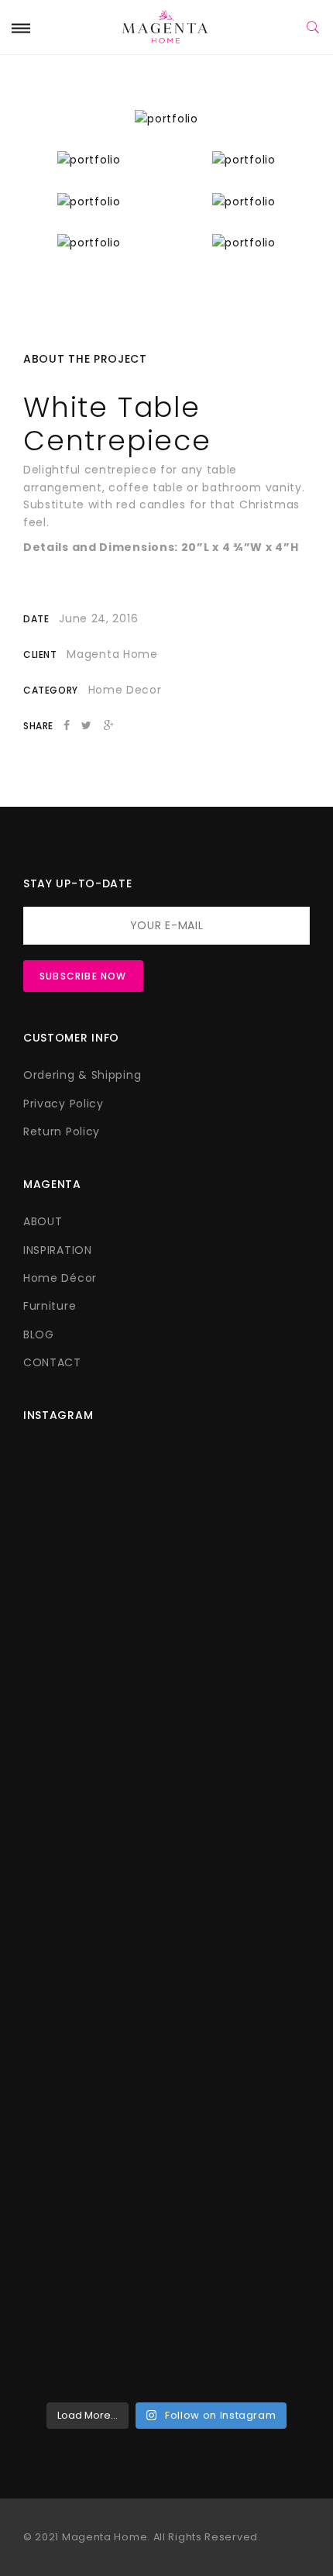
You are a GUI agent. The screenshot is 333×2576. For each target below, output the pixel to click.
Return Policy (62, 1131)
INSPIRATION (58, 1250)
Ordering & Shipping (82, 1075)
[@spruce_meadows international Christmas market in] (166, 1751)
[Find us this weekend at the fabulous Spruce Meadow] (166, 1992)
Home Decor (125, 690)
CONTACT (52, 1362)
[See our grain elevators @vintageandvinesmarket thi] (166, 2121)
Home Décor (60, 1278)
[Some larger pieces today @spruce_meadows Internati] (166, 1569)
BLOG (39, 1334)
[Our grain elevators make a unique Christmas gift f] (166, 2294)
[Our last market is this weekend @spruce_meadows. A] (166, 1871)
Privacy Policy (64, 1104)
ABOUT (43, 1221)
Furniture (50, 1306)
